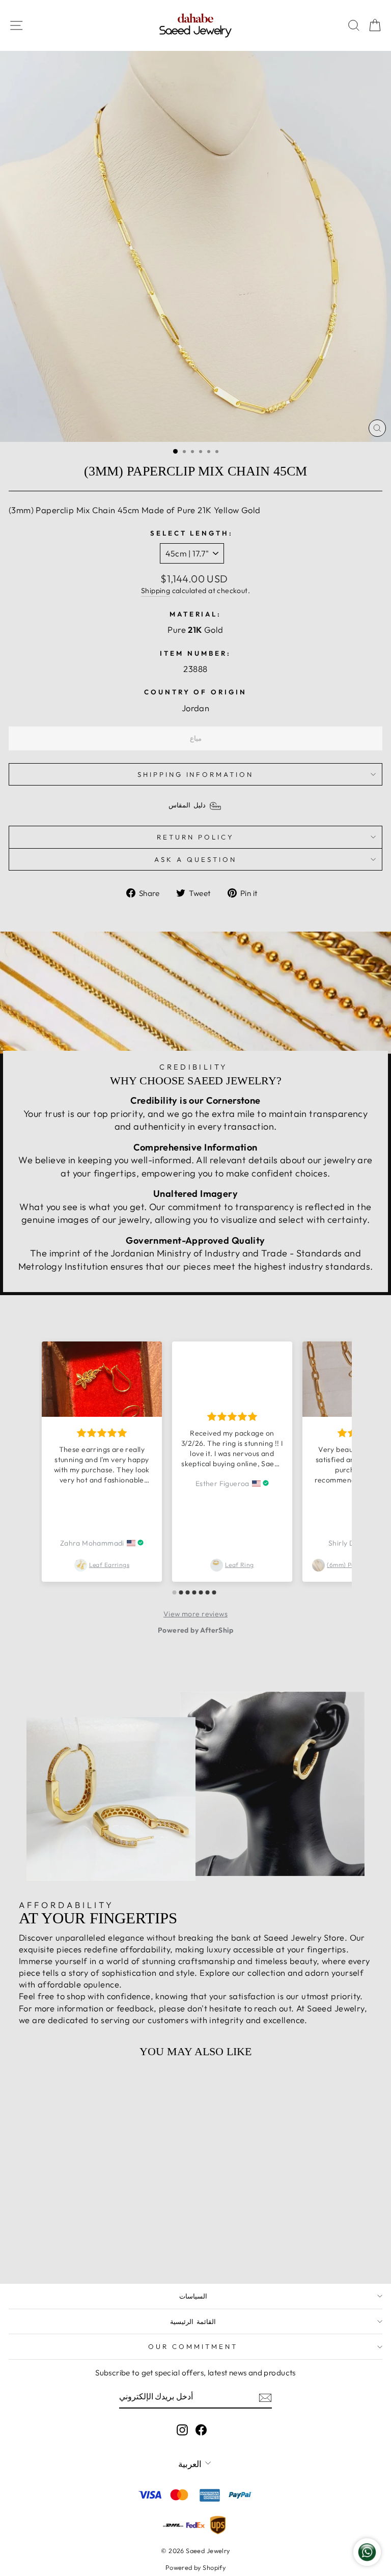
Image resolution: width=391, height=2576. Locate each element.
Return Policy (195, 837)
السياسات (193, 2296)
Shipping (156, 591)
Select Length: (192, 533)
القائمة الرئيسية (193, 2321)
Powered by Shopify (195, 2567)
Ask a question (195, 859)
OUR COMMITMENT (193, 2346)
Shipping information (196, 774)
